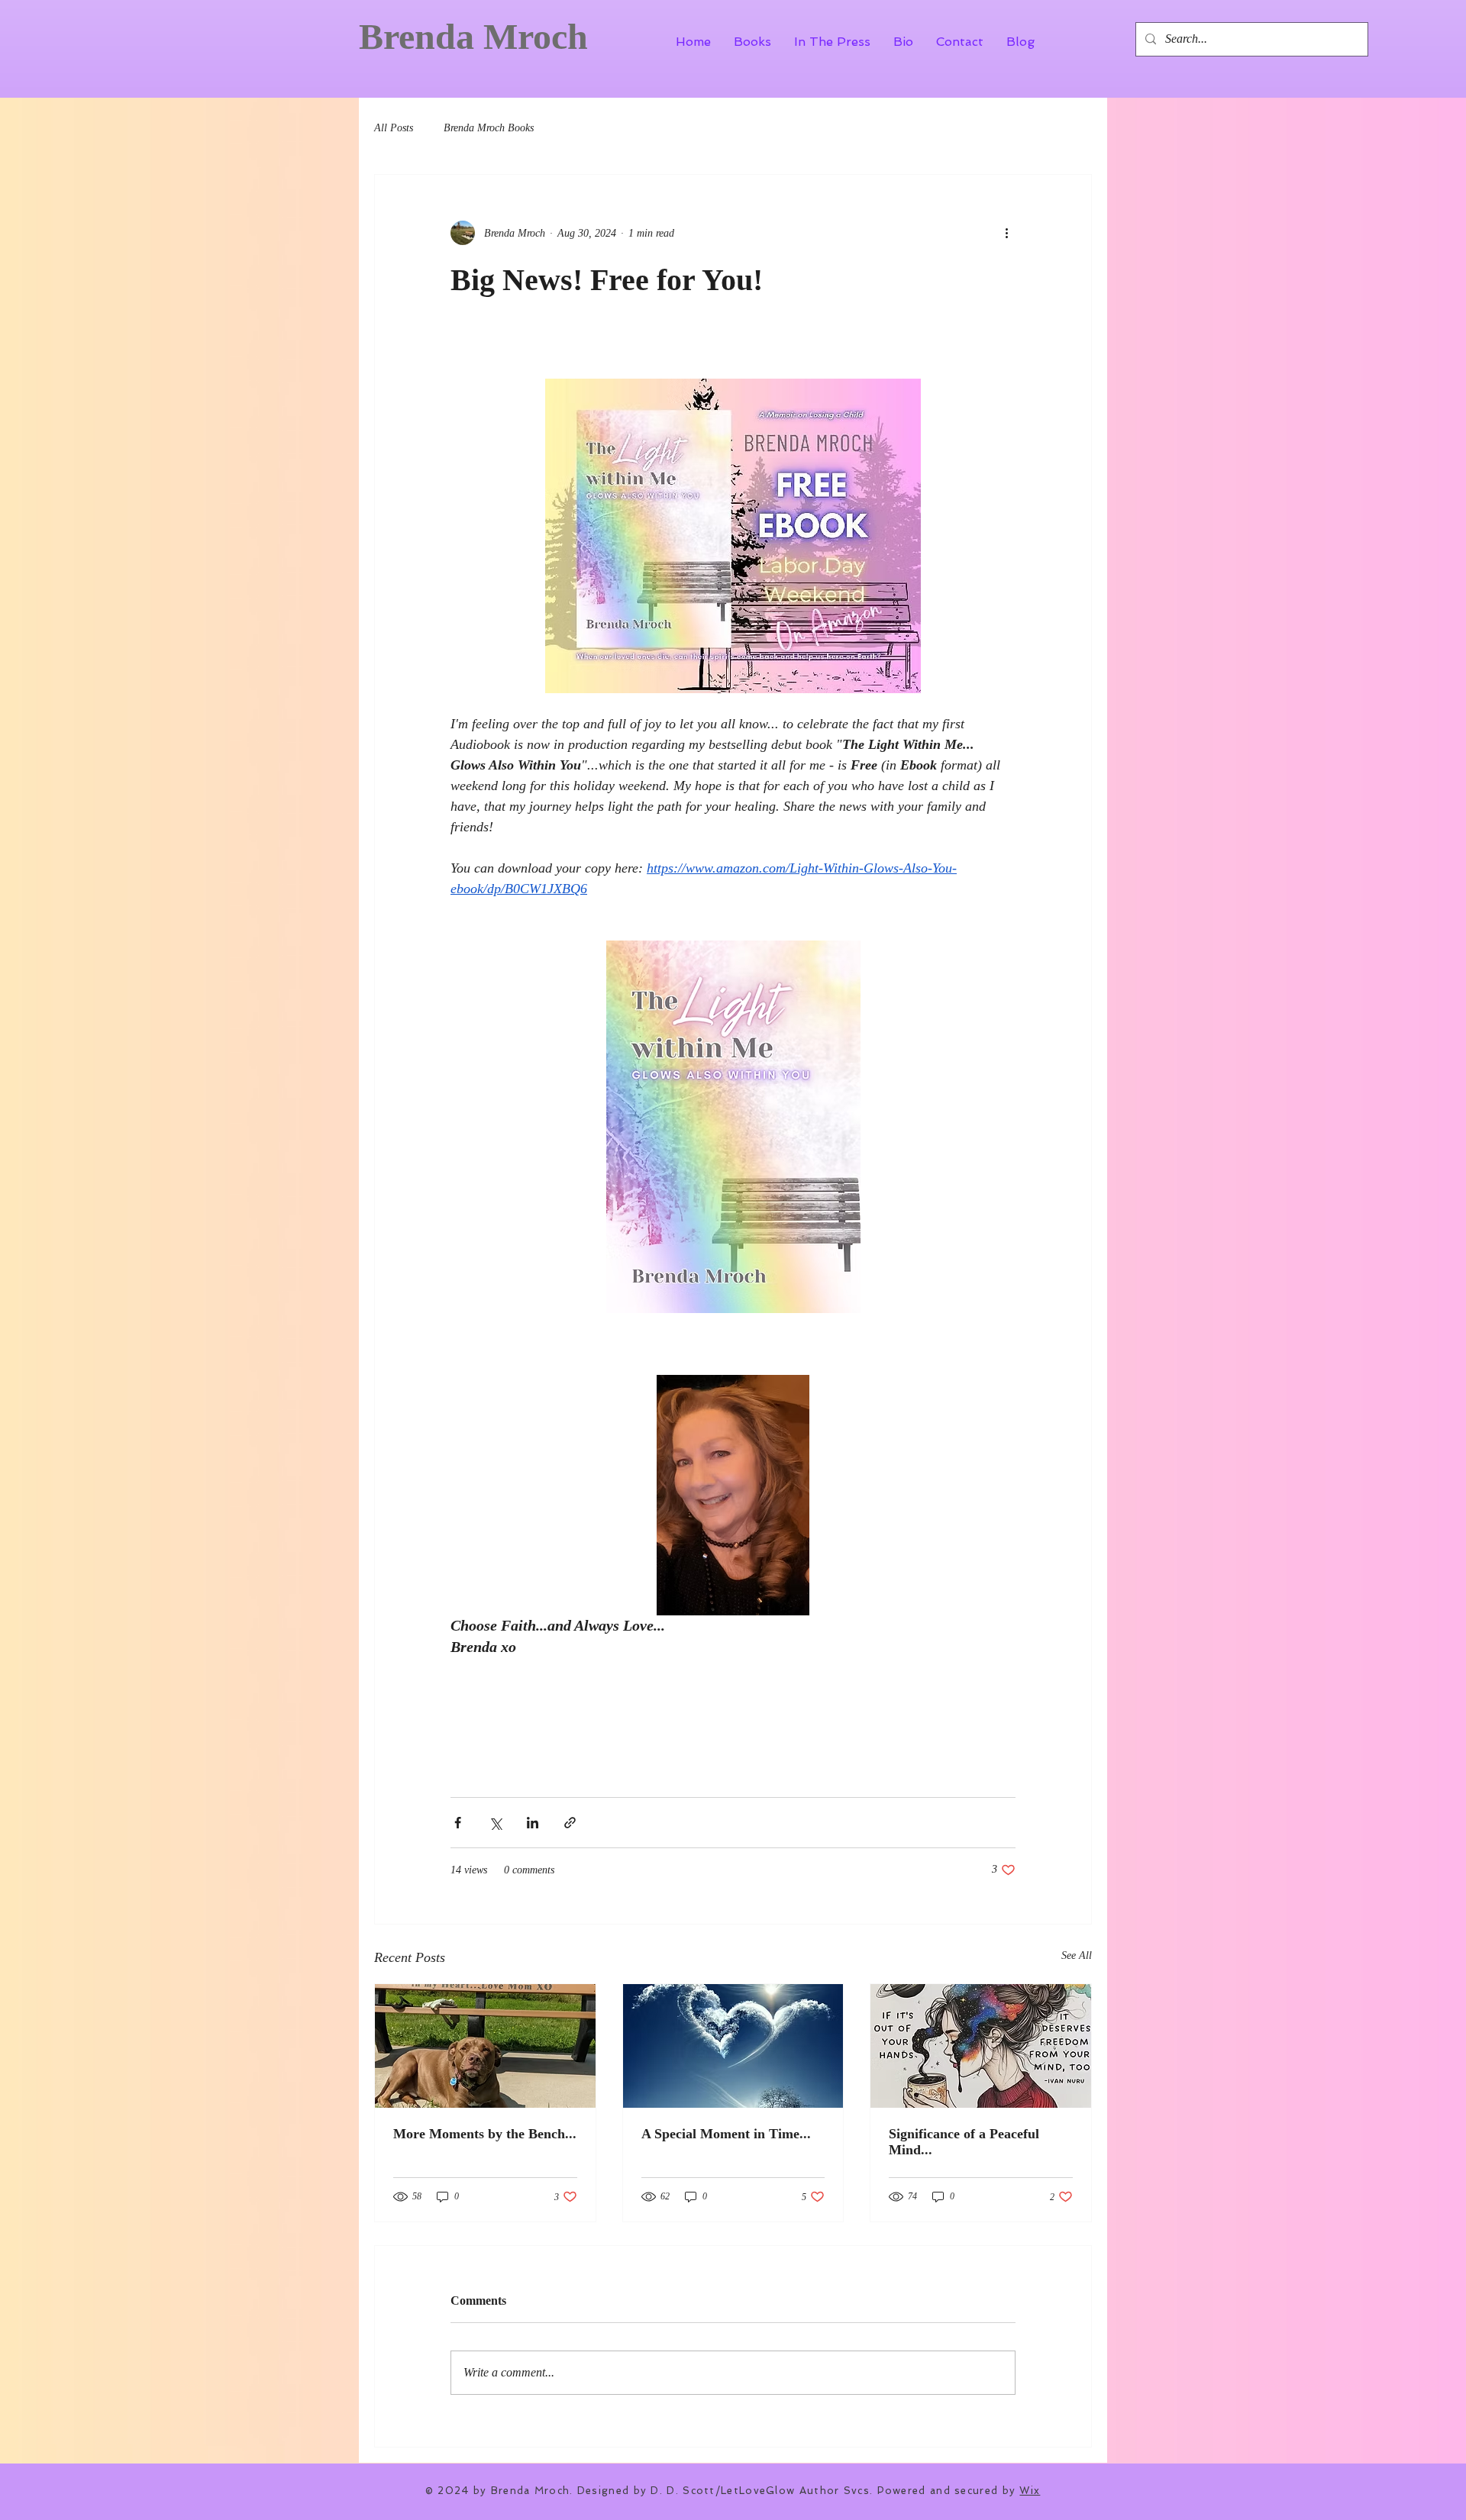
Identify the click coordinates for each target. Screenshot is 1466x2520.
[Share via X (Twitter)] (495, 1823)
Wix (1030, 2491)
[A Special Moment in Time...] (733, 2046)
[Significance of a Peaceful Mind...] (981, 2046)
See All (1077, 1955)
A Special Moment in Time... (726, 2134)
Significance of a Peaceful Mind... (964, 2142)
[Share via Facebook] (458, 1823)
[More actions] (1006, 233)
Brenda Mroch (473, 36)
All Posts (394, 128)
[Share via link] (570, 1823)
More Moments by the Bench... (485, 2134)
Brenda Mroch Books (489, 128)
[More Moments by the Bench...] (485, 2046)
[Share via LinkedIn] (533, 1823)
